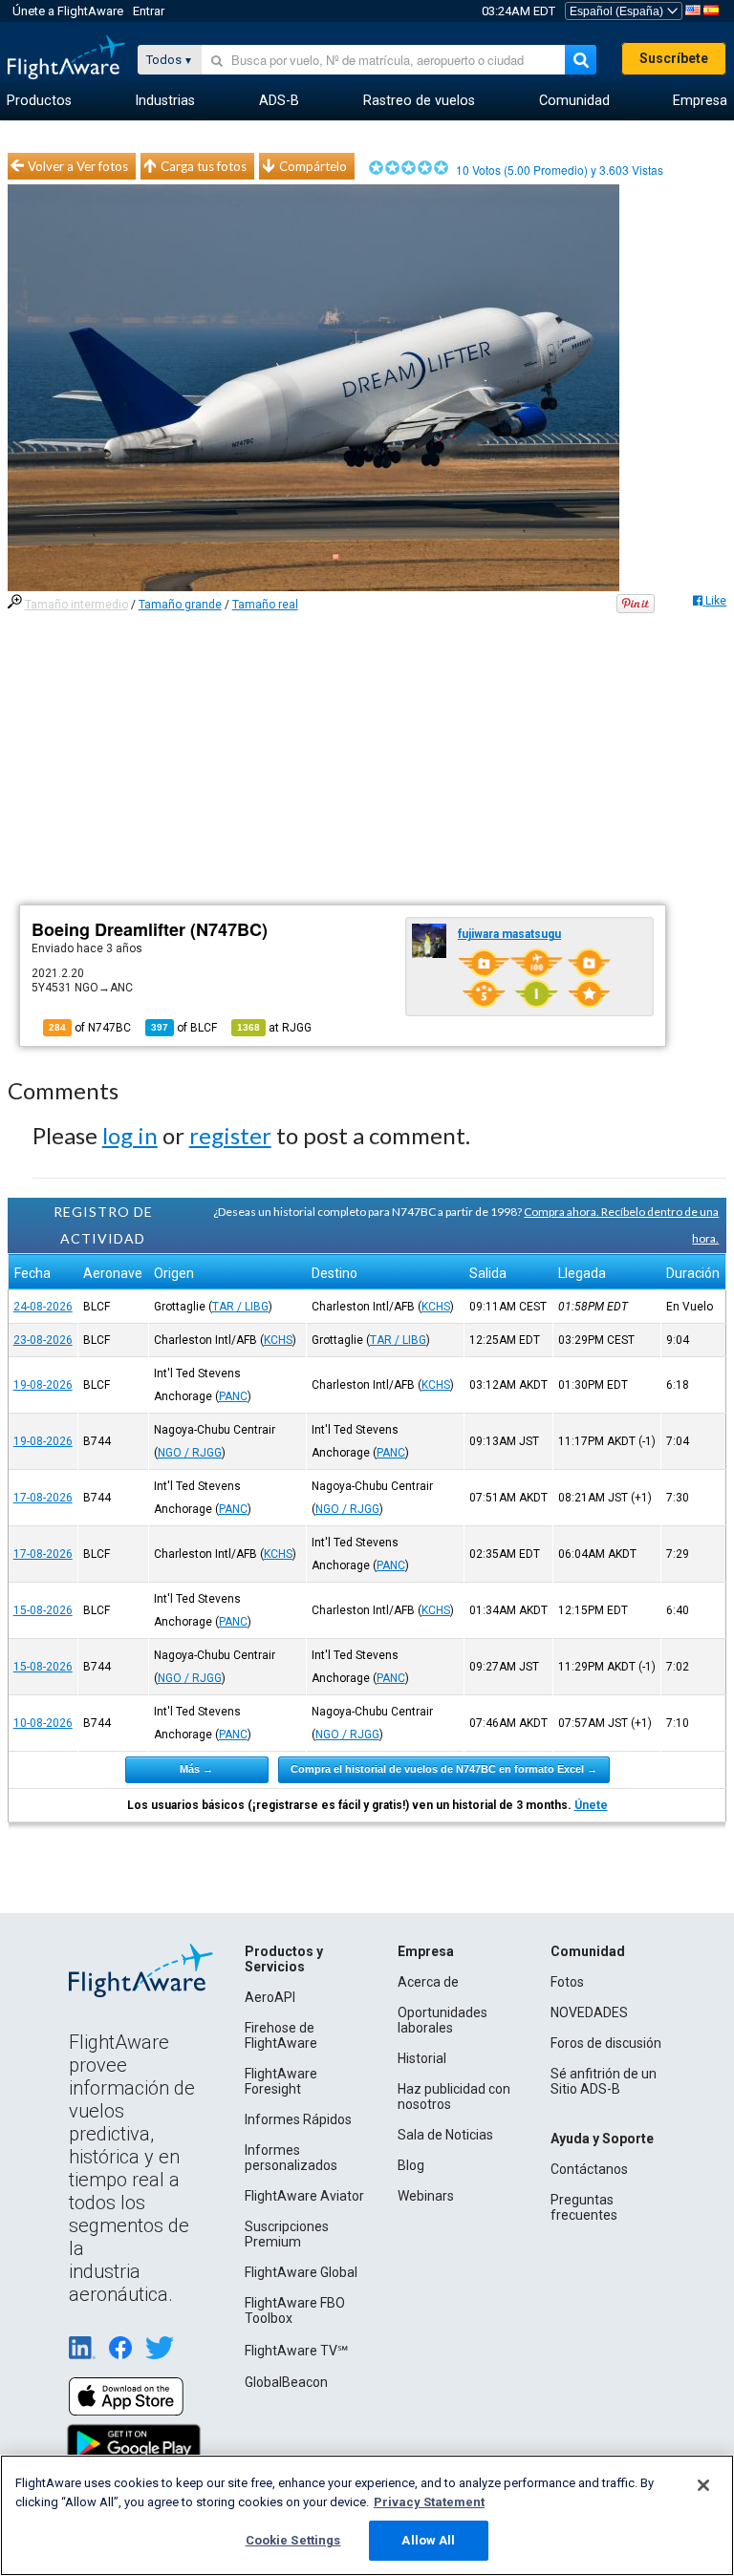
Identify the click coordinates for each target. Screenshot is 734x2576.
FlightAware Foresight (281, 2081)
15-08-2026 (43, 1610)
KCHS (436, 1307)
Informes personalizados (291, 2158)
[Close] (703, 2485)
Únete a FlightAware (68, 11)
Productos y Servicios (284, 1959)
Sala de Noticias (445, 2135)
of (184, 1028)
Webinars (426, 2196)
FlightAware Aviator (304, 2196)
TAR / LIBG (240, 1307)
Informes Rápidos (298, 2119)
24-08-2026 (43, 1307)
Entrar (149, 11)
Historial (422, 2058)
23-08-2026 (43, 1340)
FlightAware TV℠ (296, 2351)
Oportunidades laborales (443, 2020)
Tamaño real (265, 605)
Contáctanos (589, 2169)
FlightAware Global (301, 2272)
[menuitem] (39, 101)
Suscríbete (674, 58)
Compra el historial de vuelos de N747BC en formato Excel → (444, 1769)
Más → (196, 1769)
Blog (411, 2165)
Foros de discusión (606, 2043)
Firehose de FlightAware (281, 2035)
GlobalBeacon (286, 2382)
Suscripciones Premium (287, 2234)
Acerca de (428, 1982)
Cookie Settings (293, 2540)
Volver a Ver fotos (78, 166)
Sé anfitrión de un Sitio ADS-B (604, 2081)
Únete (591, 1805)
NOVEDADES (589, 2012)
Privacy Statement (429, 2502)
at (274, 1028)
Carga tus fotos (204, 166)
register (230, 1135)
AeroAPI (270, 1997)
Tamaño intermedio (76, 605)
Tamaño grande (180, 605)
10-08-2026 (43, 1723)
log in (130, 1135)
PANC (233, 1396)
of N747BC (90, 1028)
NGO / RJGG (190, 1453)
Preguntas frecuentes (584, 2207)
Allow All (428, 2540)
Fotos (567, 1982)
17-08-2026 (43, 1498)
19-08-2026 (43, 1385)
